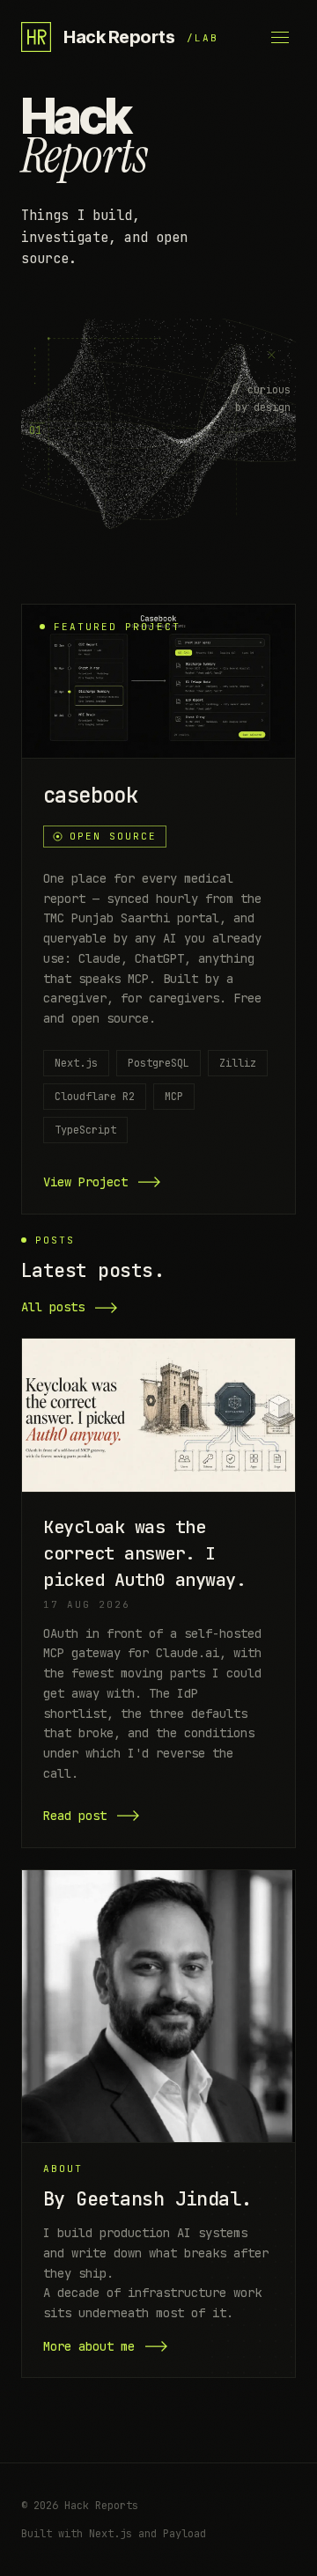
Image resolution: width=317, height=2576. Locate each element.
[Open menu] (280, 37)
